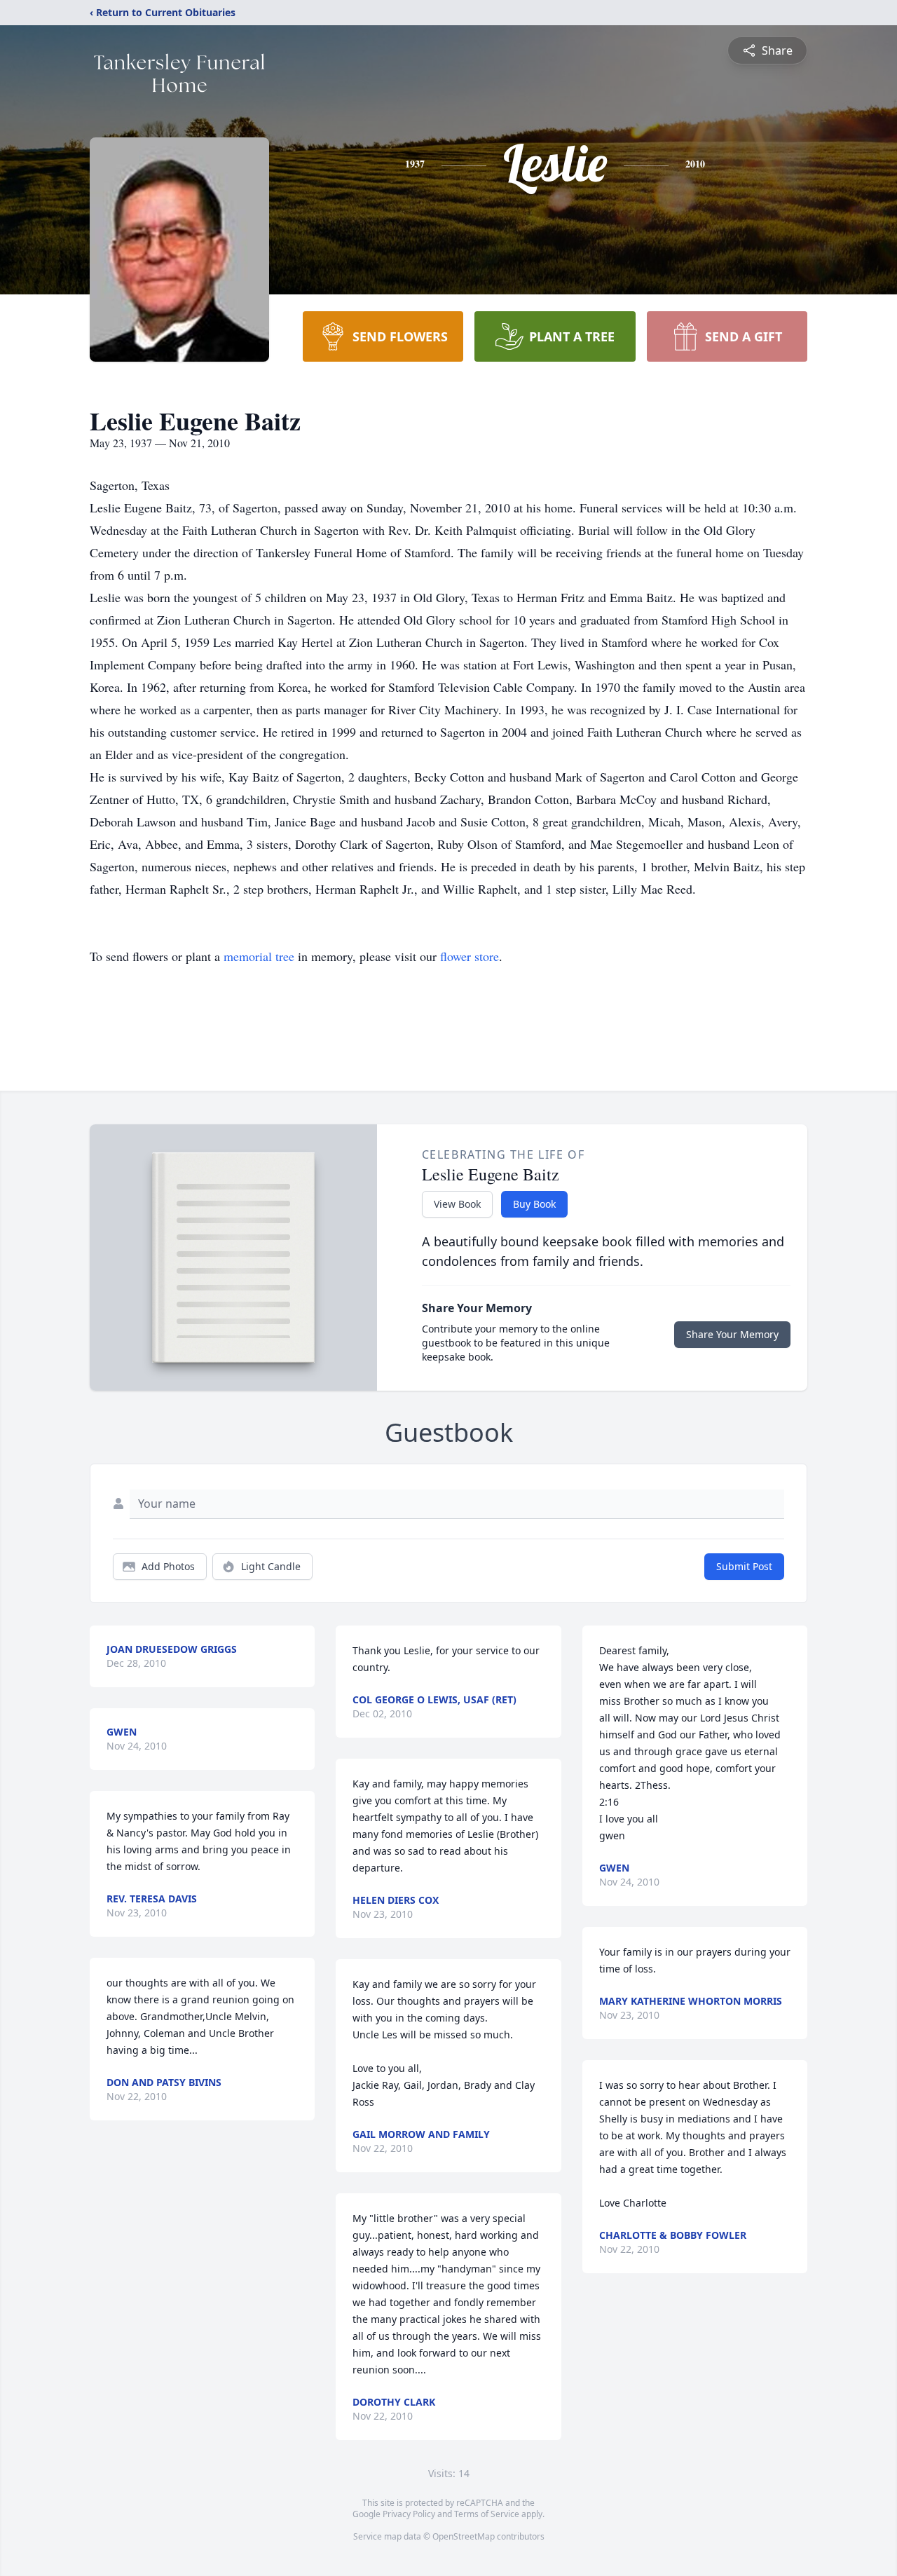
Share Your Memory (732, 1334)
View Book (457, 1204)
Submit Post (744, 1566)
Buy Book (534, 1204)
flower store (470, 956)
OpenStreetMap (464, 2536)
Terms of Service (487, 2514)
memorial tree (259, 956)
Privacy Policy (409, 2514)
